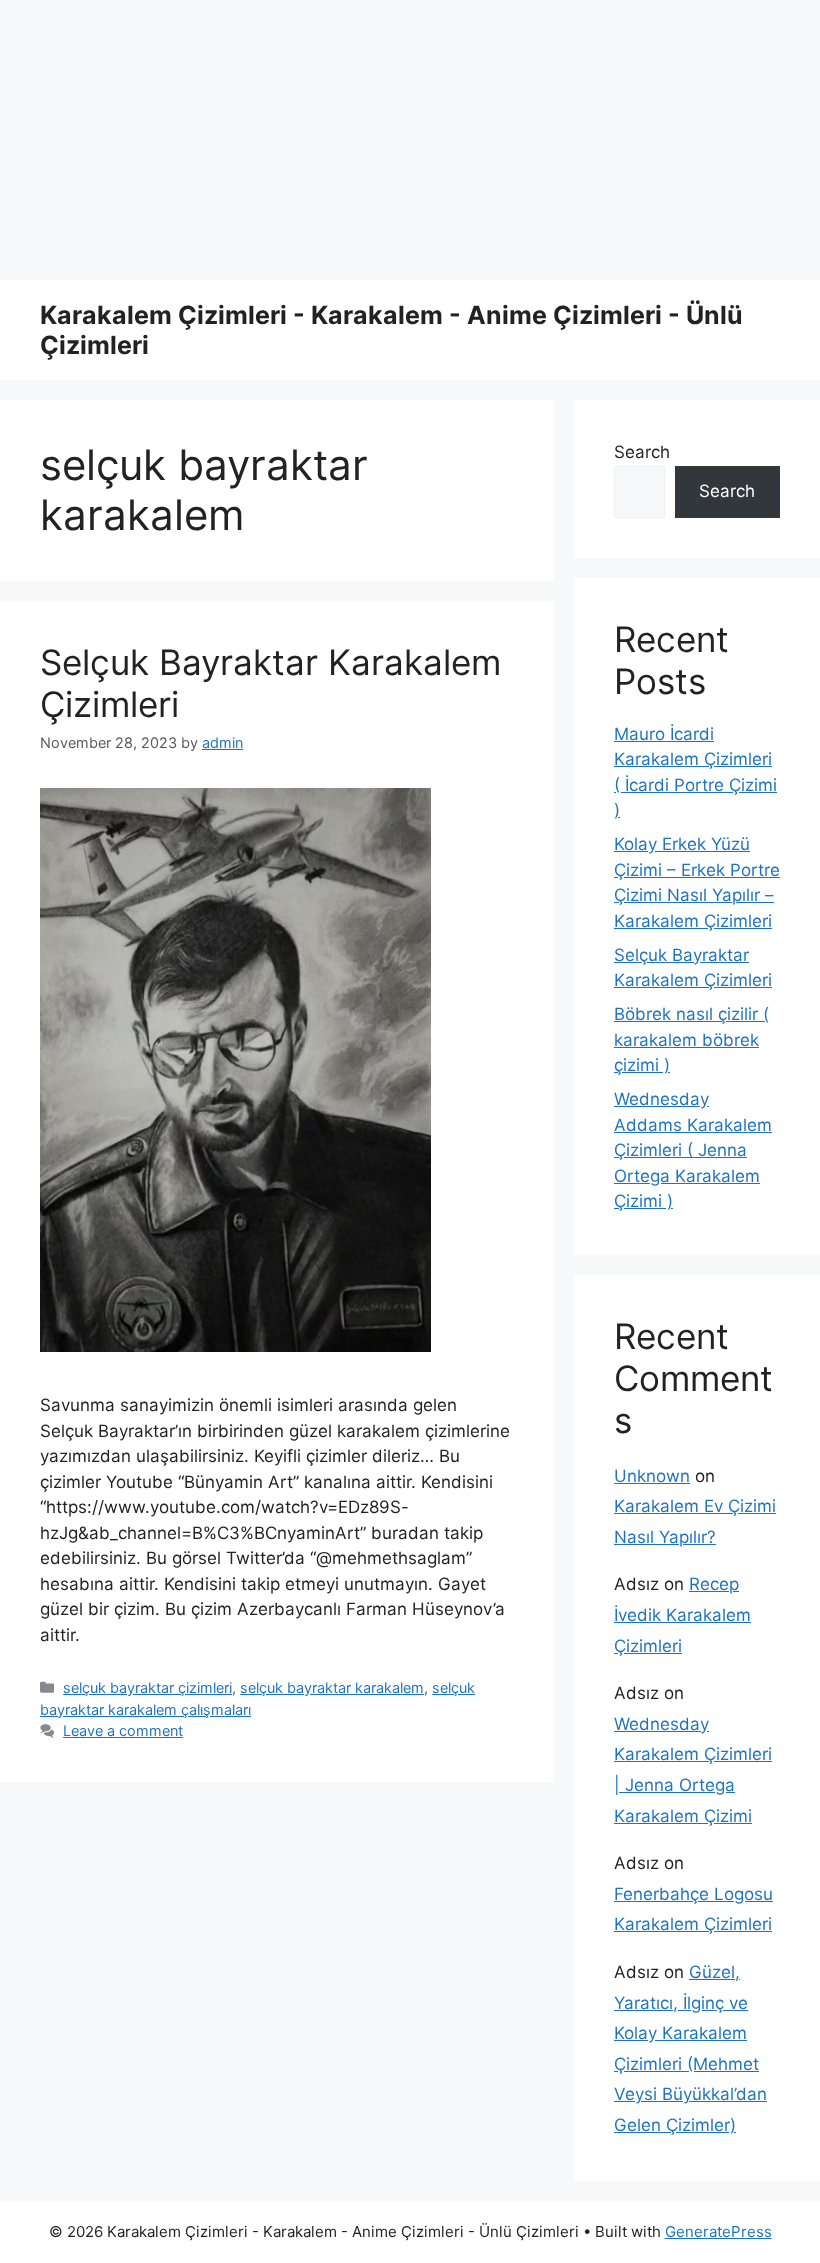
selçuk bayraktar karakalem (332, 1687)
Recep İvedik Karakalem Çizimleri (682, 1614)
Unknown (652, 1476)
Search (642, 452)
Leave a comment (123, 1730)
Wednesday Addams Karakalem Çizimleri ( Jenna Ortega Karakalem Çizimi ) (693, 1150)
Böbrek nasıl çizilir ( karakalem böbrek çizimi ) (691, 1039)
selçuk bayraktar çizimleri (147, 1687)
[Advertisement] (410, 140)
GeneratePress (718, 2231)
